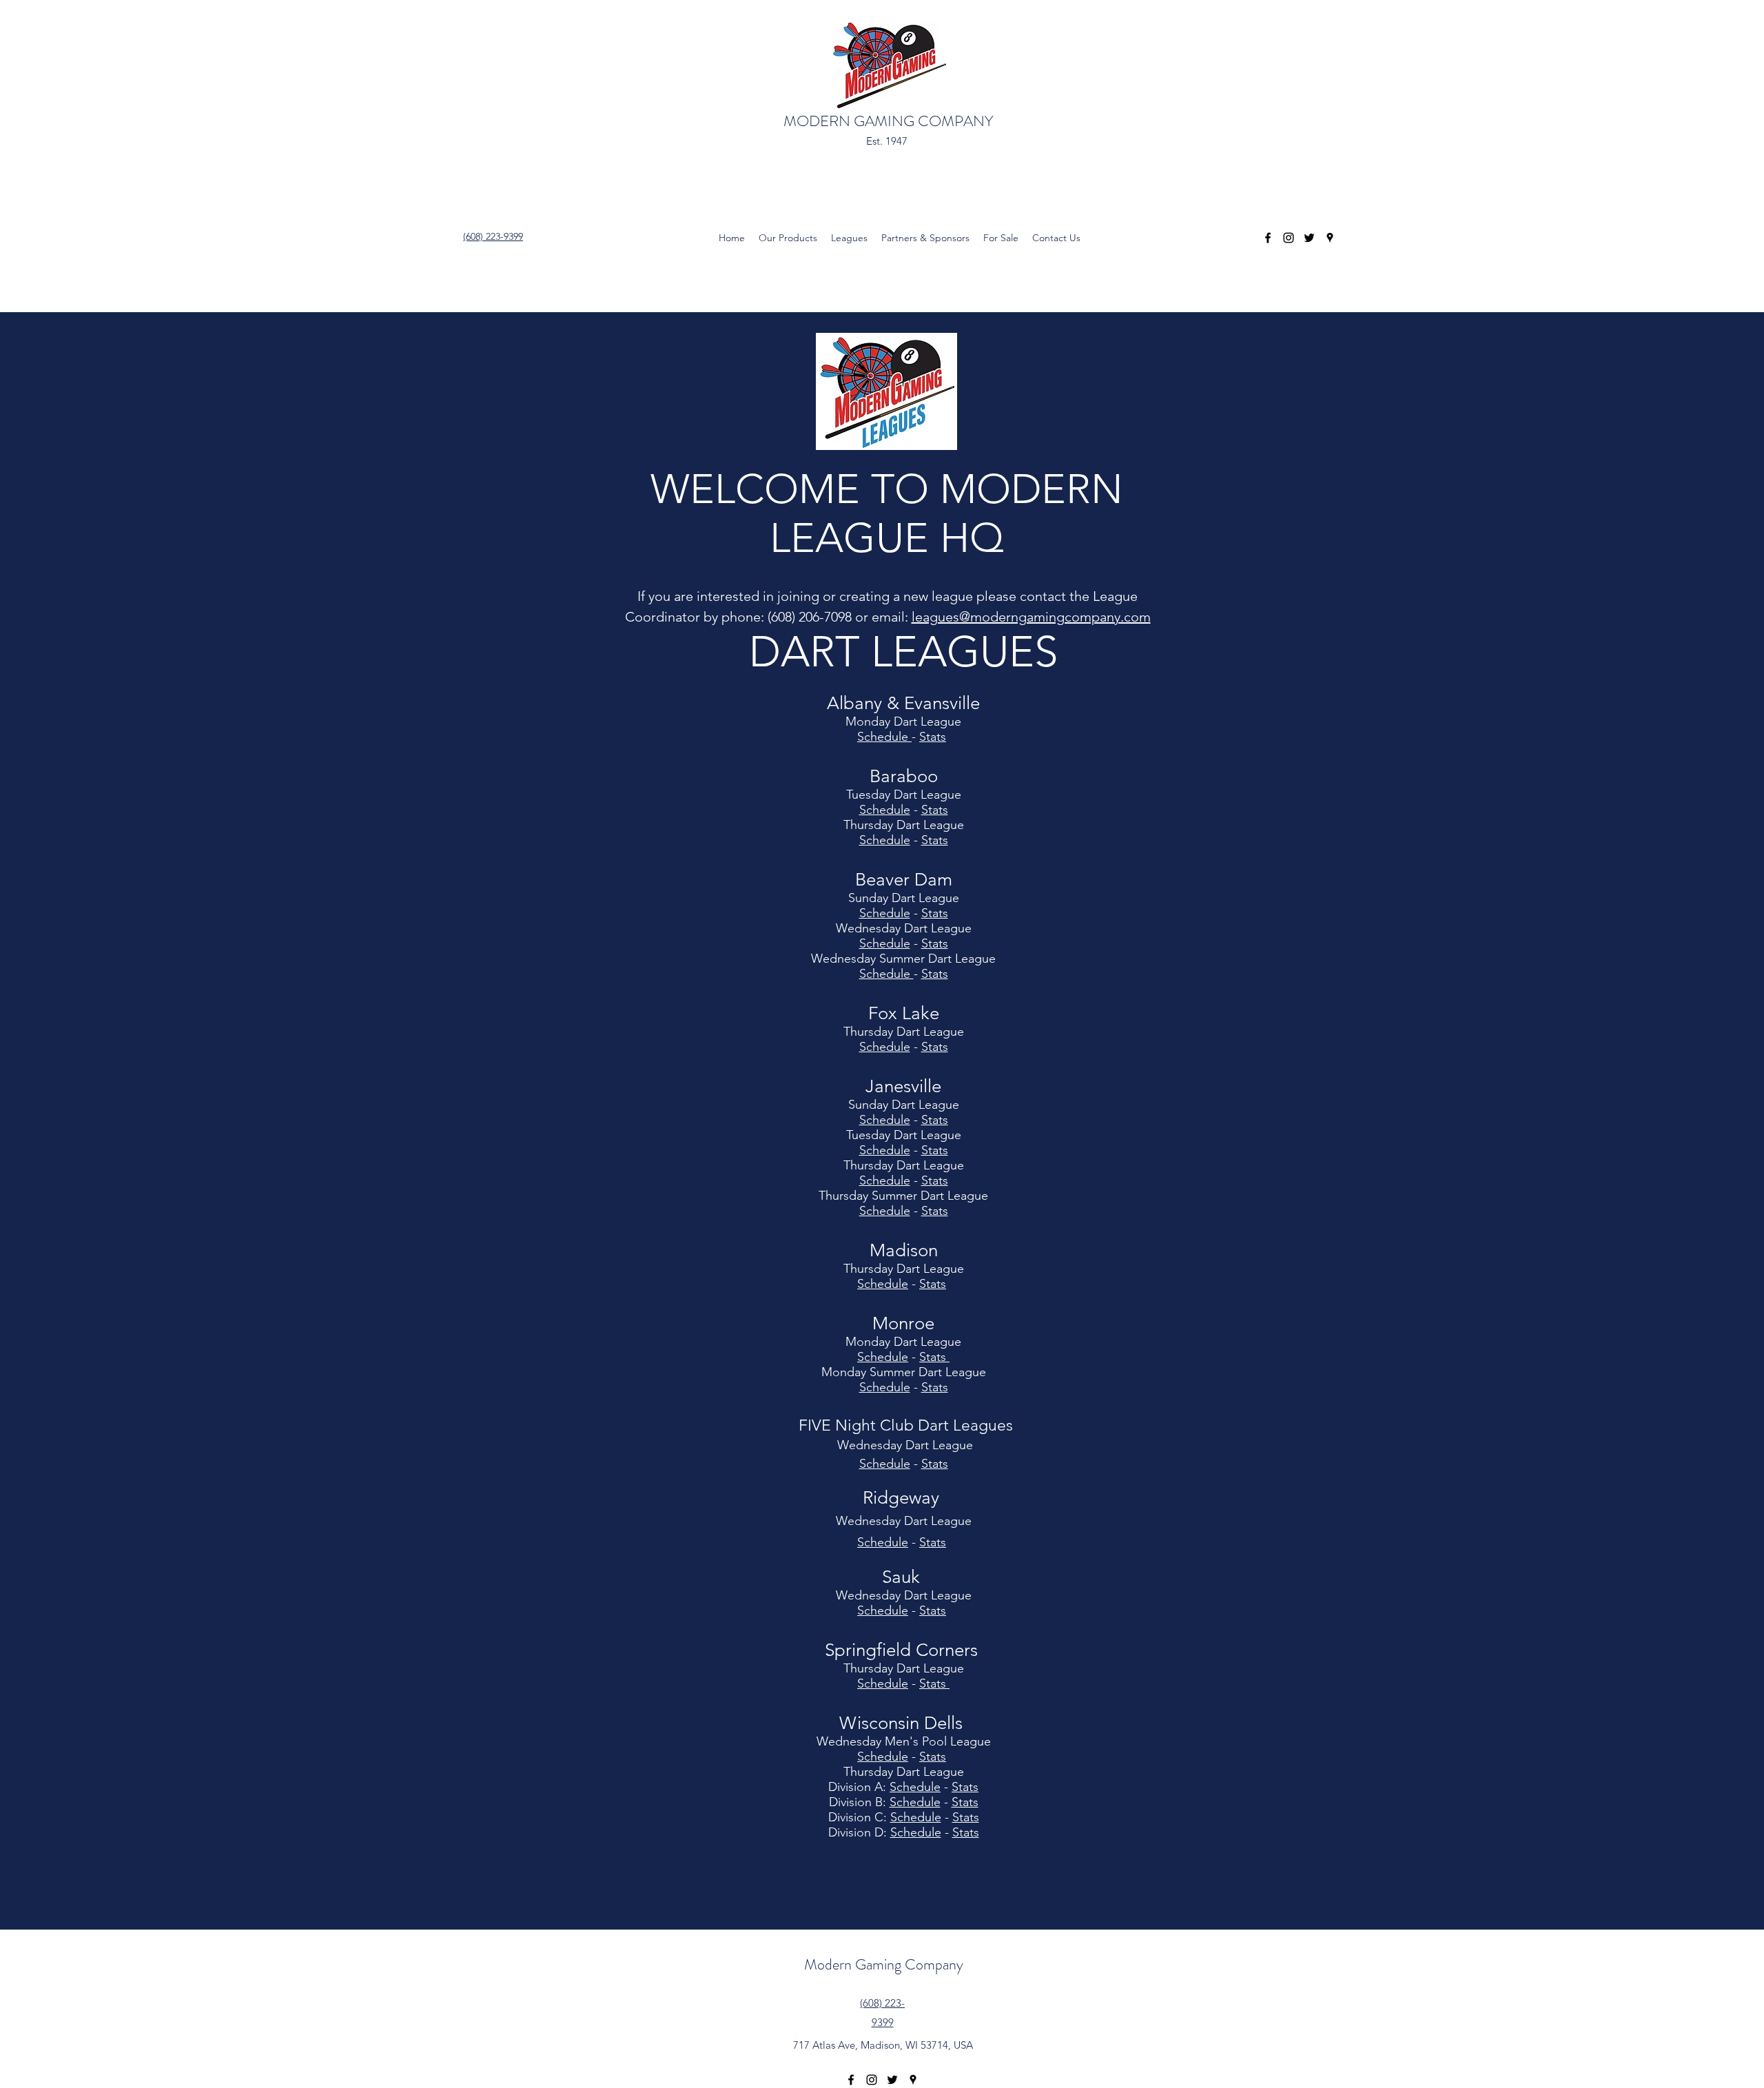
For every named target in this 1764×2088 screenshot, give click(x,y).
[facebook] (1268, 238)
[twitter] (1309, 238)
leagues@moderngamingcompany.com (1031, 617)
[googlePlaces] (1330, 238)
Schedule (885, 1047)
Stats (935, 810)
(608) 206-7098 (810, 617)
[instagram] (1289, 238)
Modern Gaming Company (884, 1964)
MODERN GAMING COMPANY (888, 121)
